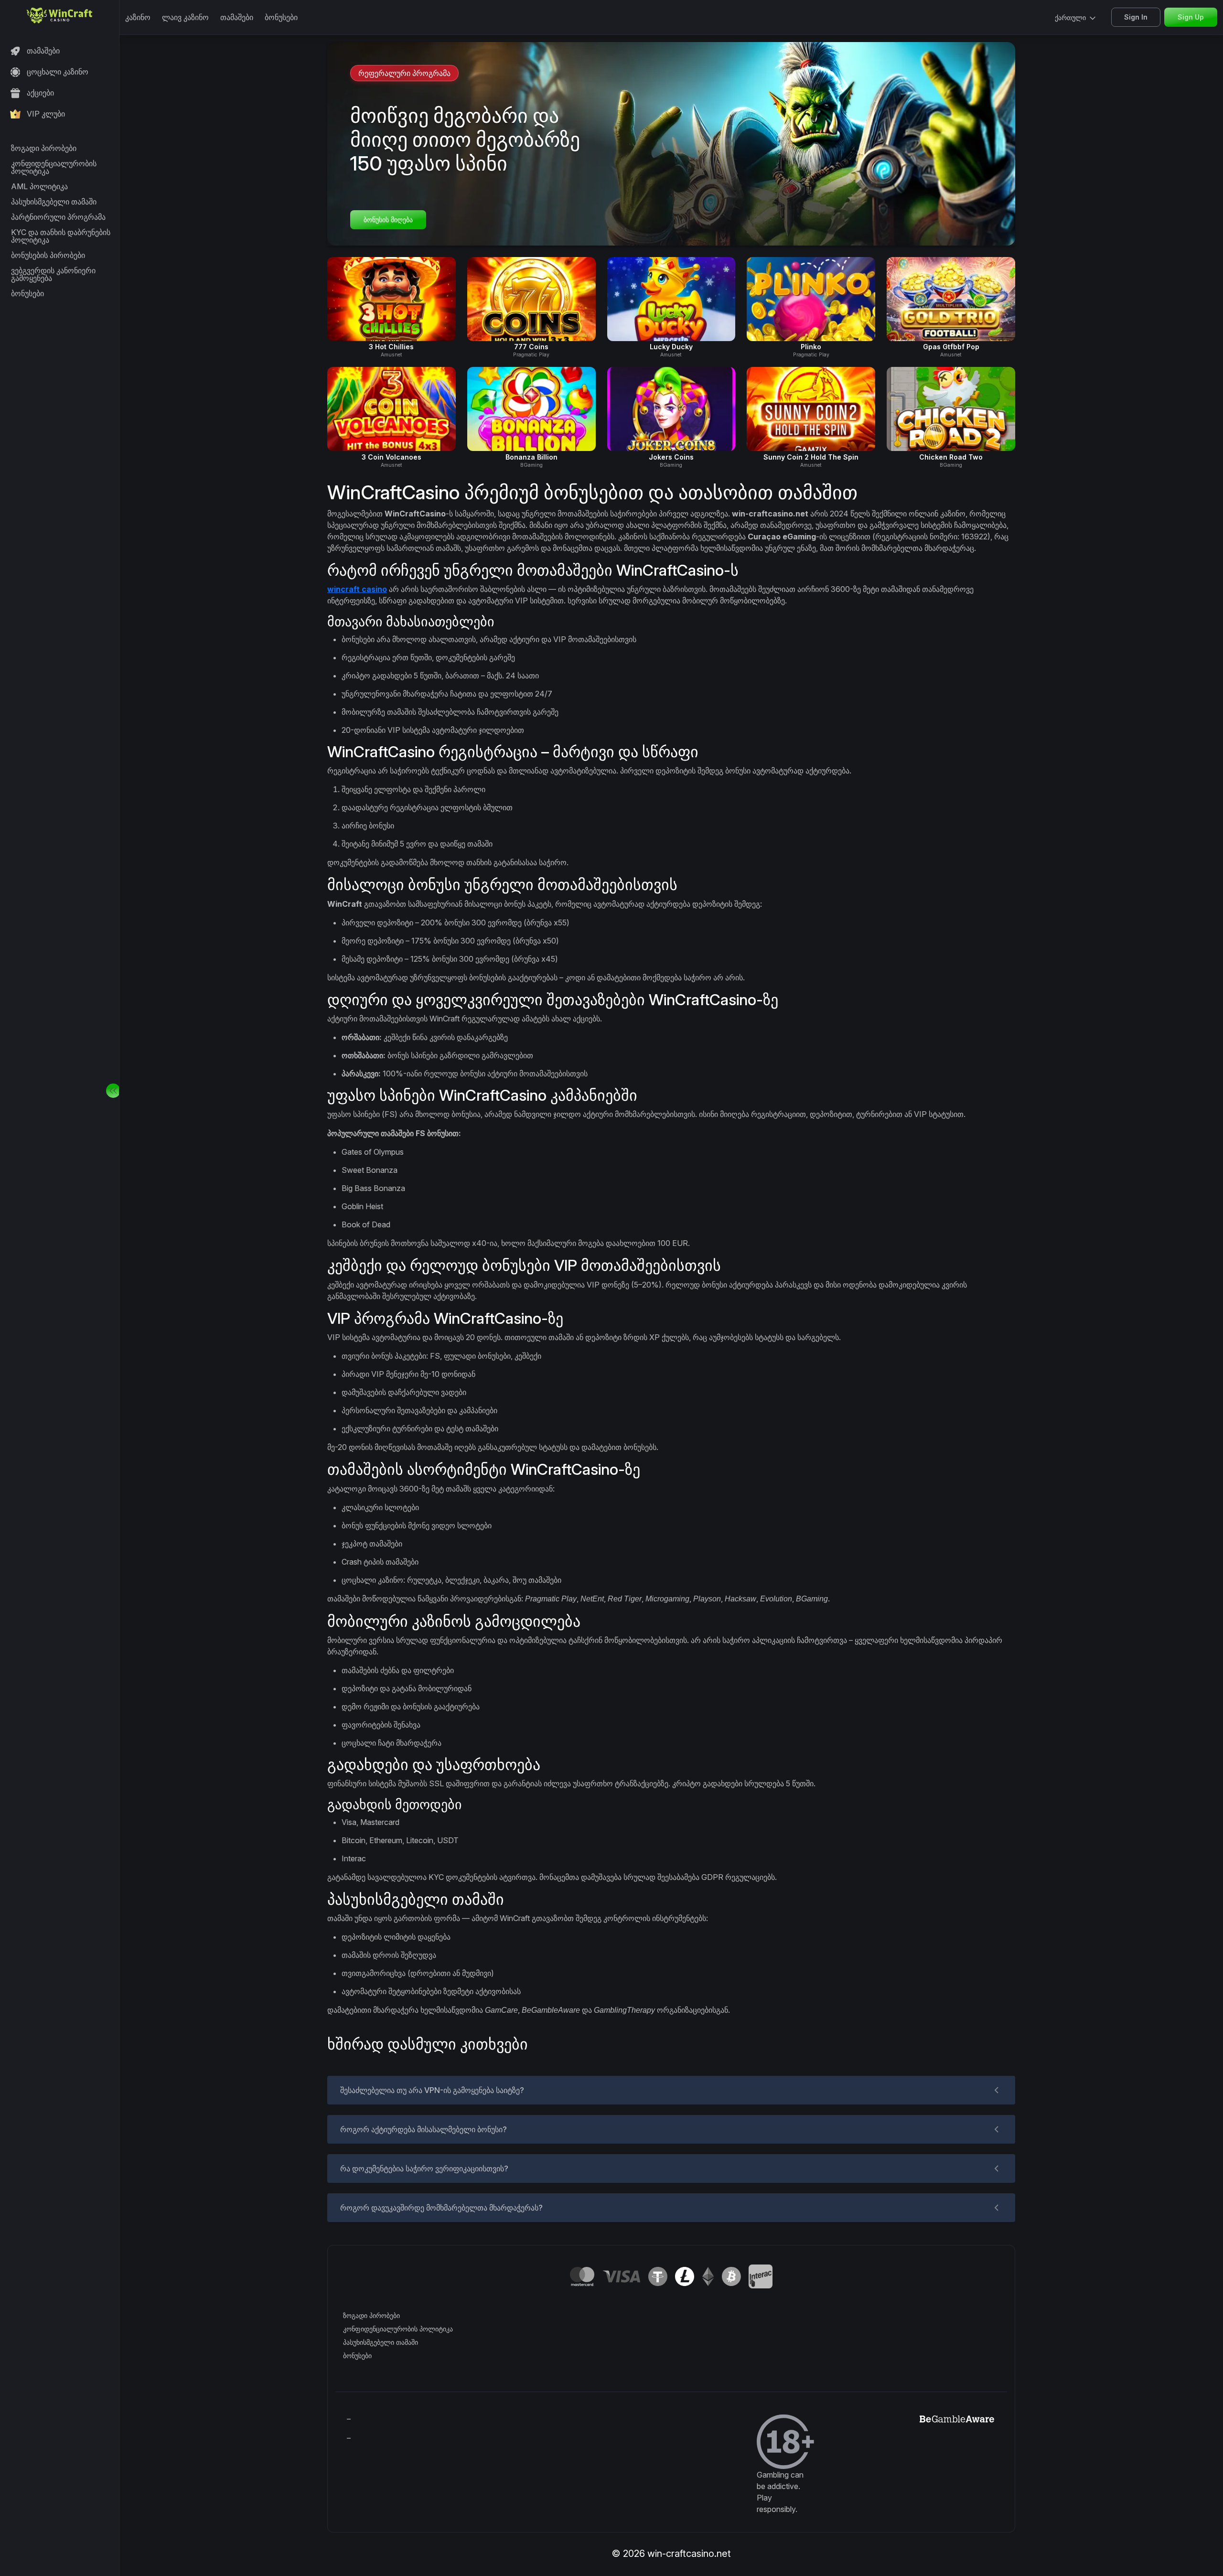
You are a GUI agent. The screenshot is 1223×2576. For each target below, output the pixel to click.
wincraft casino (357, 589)
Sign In (1136, 17)
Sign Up (1191, 17)
